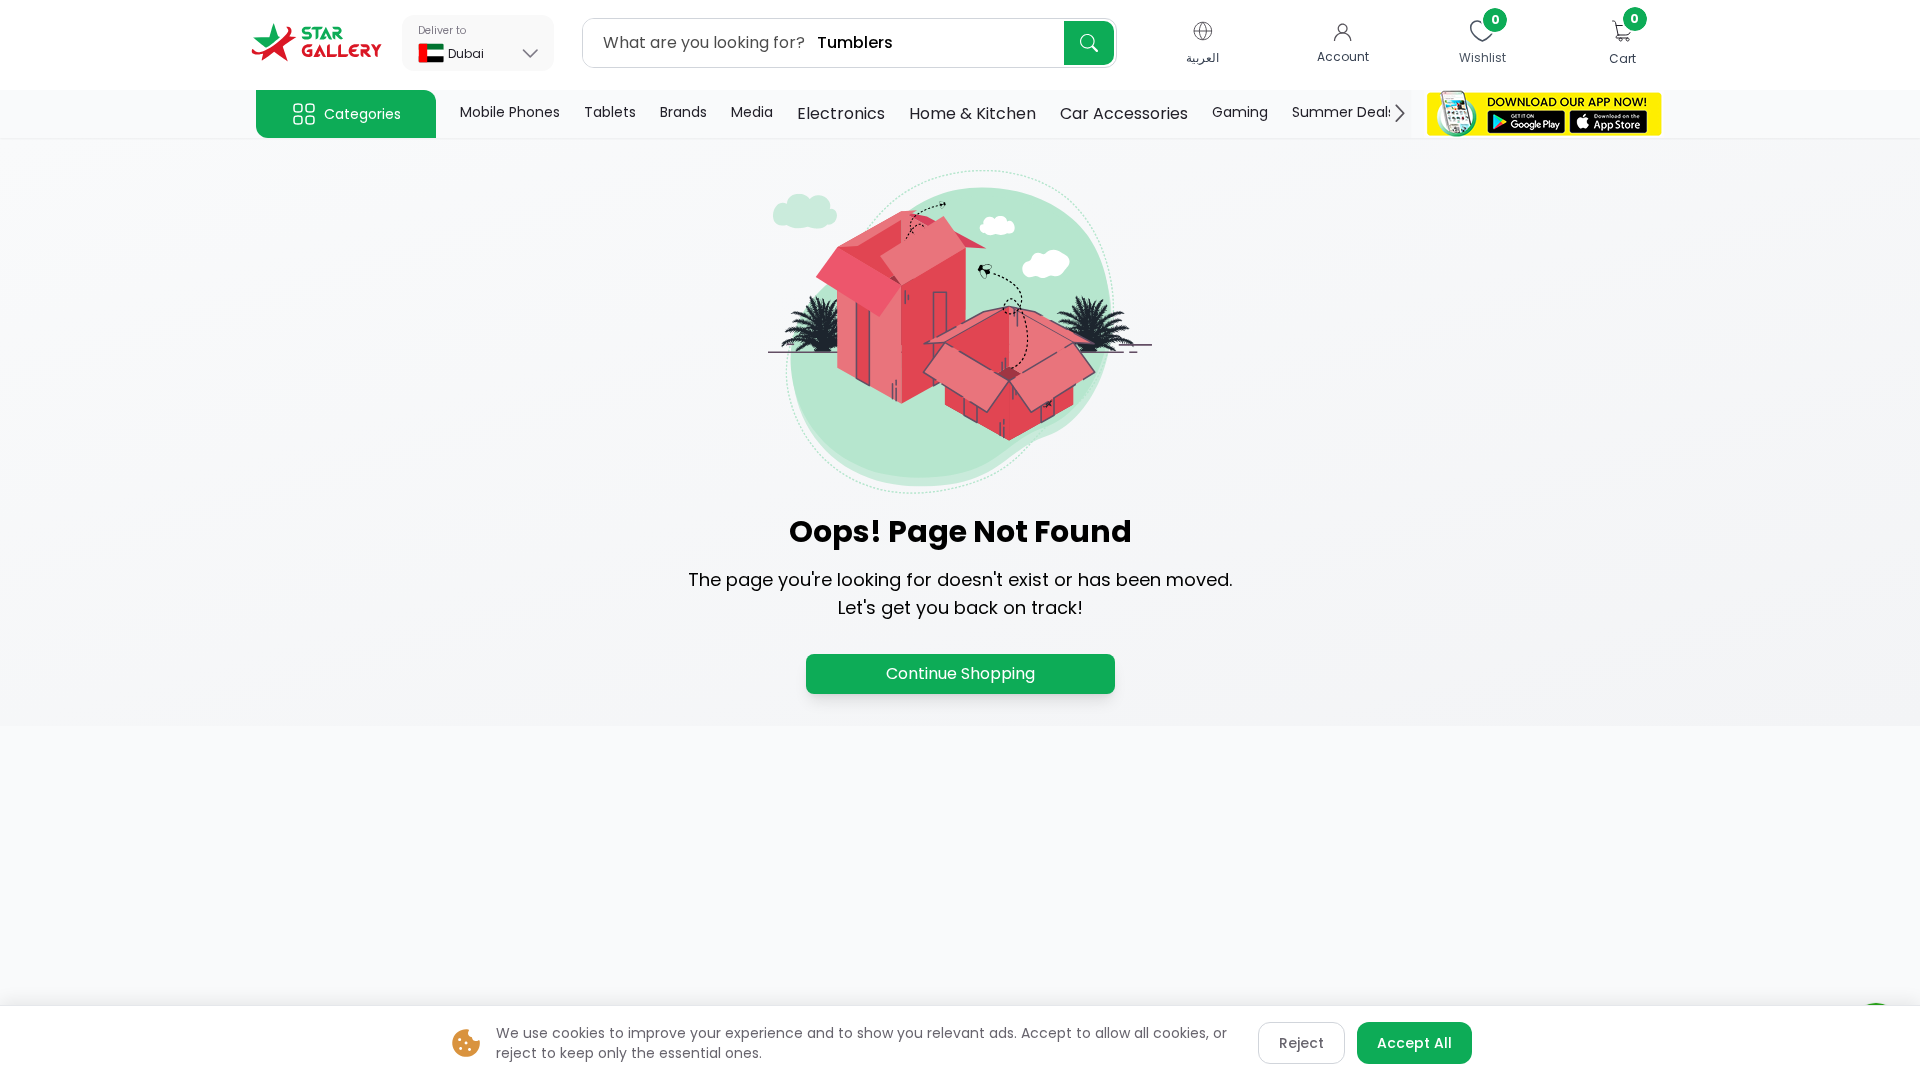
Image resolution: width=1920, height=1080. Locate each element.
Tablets (610, 112)
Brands (683, 112)
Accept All (1414, 1043)
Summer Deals (1343, 112)
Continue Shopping (960, 673)
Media (752, 112)
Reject (1301, 1043)
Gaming (1240, 112)
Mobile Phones (510, 112)
